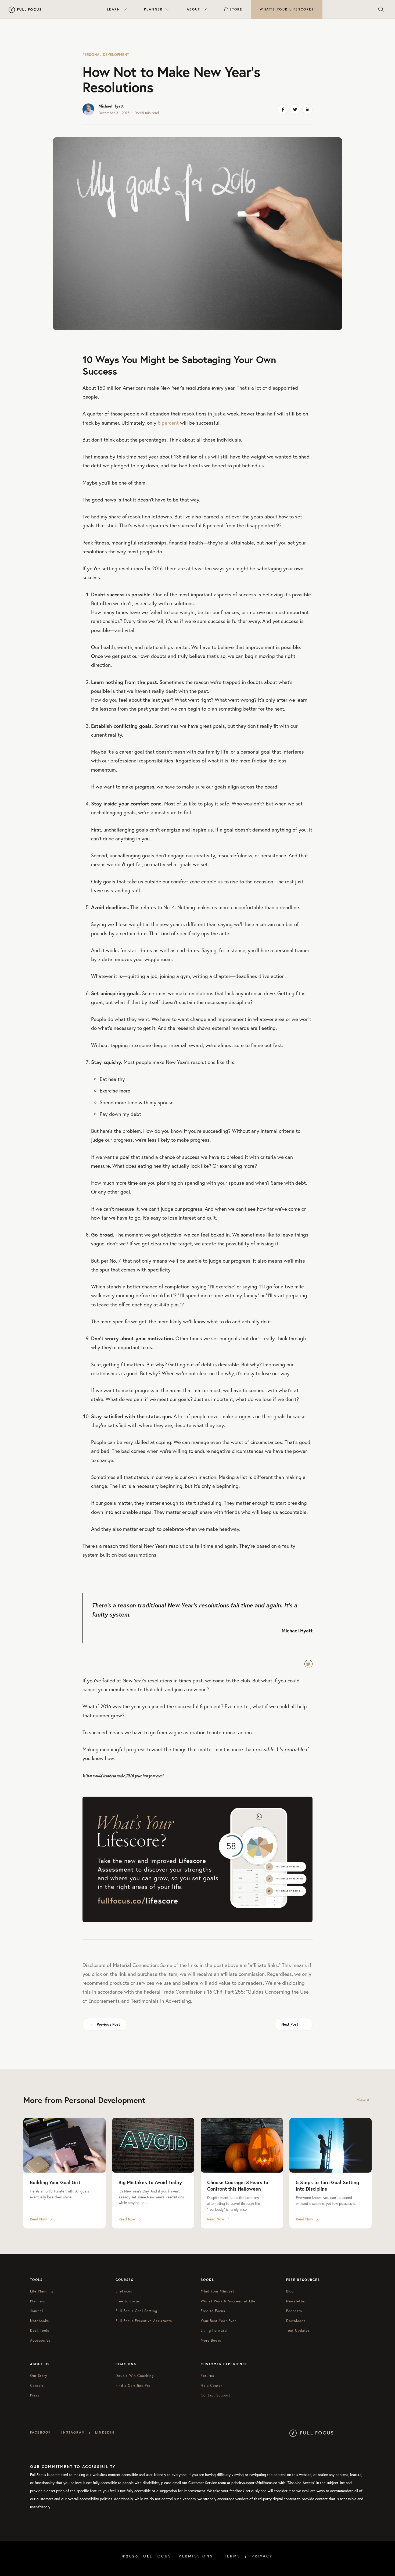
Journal (37, 2311)
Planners (38, 2301)
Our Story (39, 2376)
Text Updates (298, 2330)
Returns (207, 2376)
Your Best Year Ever (218, 2321)
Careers (37, 2386)
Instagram (73, 2432)
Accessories (40, 2340)
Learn (114, 9)
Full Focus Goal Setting (137, 2311)
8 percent (168, 423)
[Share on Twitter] (295, 109)
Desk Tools (40, 2330)
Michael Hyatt (111, 106)
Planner (153, 9)
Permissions (196, 2556)
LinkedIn (105, 2432)
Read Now (38, 2219)
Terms (232, 2556)
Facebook (41, 2432)
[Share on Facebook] (283, 109)
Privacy (262, 2556)
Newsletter (296, 2301)
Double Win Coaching (135, 2376)
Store (236, 9)
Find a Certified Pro (133, 2386)
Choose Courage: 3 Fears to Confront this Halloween (238, 2186)
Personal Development (106, 55)
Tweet (308, 1664)
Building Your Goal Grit (55, 2182)
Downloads (296, 2321)
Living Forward (214, 2330)
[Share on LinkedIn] (307, 109)
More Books (211, 2340)
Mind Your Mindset (218, 2291)
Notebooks (39, 2321)
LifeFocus (124, 2291)
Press (35, 2395)
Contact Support (216, 2395)
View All (364, 2100)
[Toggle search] (381, 9)
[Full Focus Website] (311, 2432)
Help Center (211, 2386)
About (193, 9)
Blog (290, 2291)
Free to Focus (128, 2301)
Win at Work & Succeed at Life (228, 2301)
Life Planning (42, 2291)
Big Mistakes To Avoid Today (150, 2182)
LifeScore (287, 9)
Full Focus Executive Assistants (144, 2321)
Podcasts (294, 2311)
